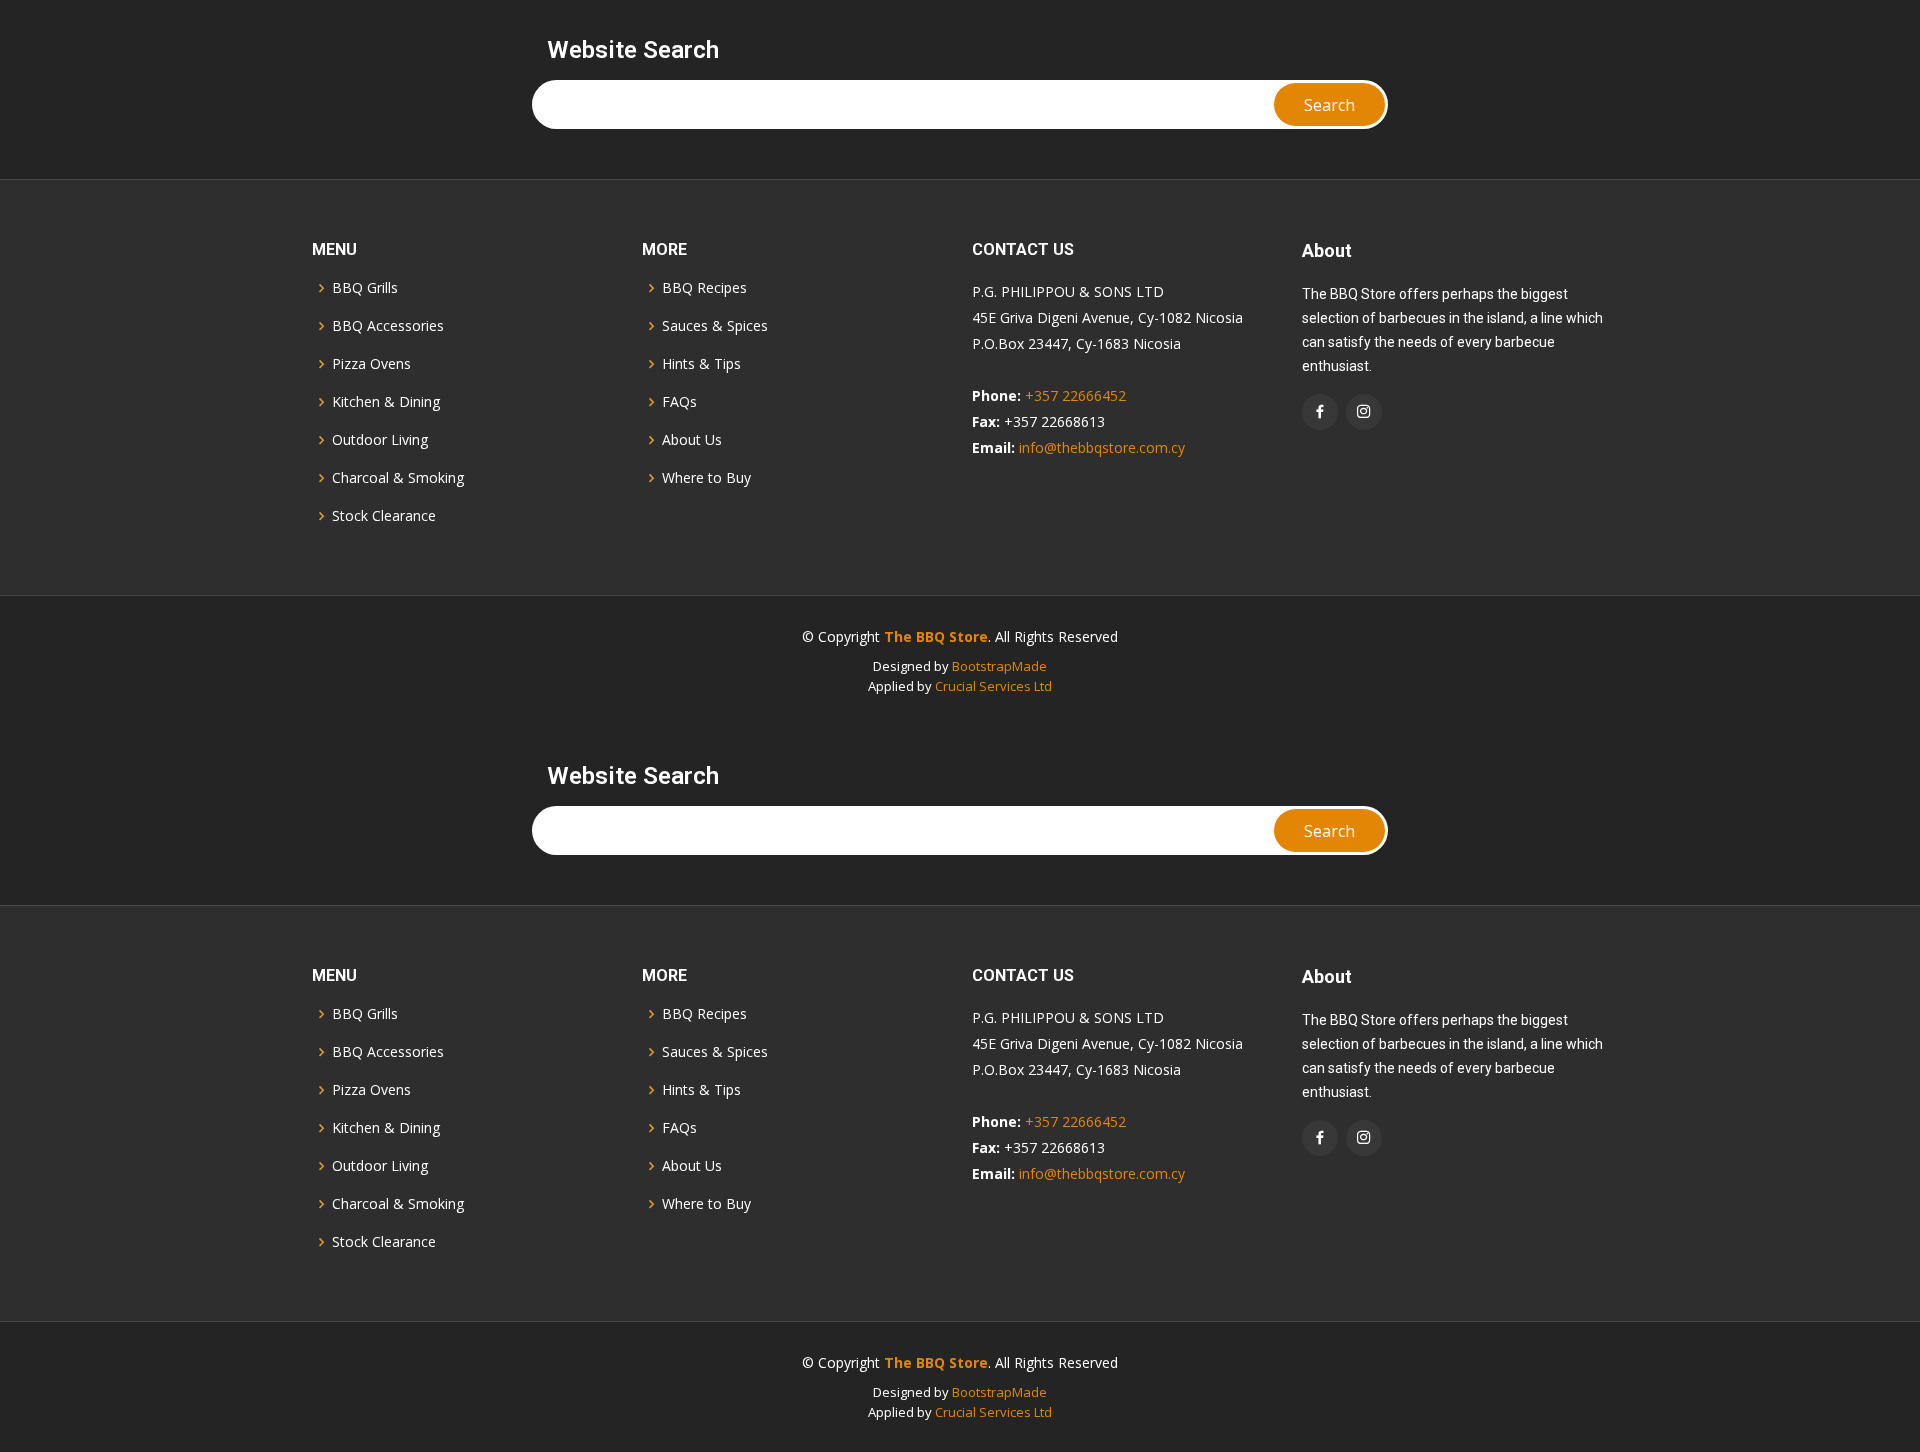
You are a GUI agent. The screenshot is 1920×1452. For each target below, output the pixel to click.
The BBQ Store (936, 636)
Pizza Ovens (371, 364)
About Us (692, 440)
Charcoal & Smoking (398, 478)
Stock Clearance (384, 516)
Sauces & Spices (715, 326)
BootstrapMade (999, 666)
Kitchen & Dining (386, 402)
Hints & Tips (701, 364)
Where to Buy (706, 478)
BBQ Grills (365, 288)
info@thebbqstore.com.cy (1102, 447)
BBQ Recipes (704, 288)
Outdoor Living (380, 440)
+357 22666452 (1075, 395)
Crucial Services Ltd (993, 686)
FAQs (679, 402)
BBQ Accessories (388, 326)
